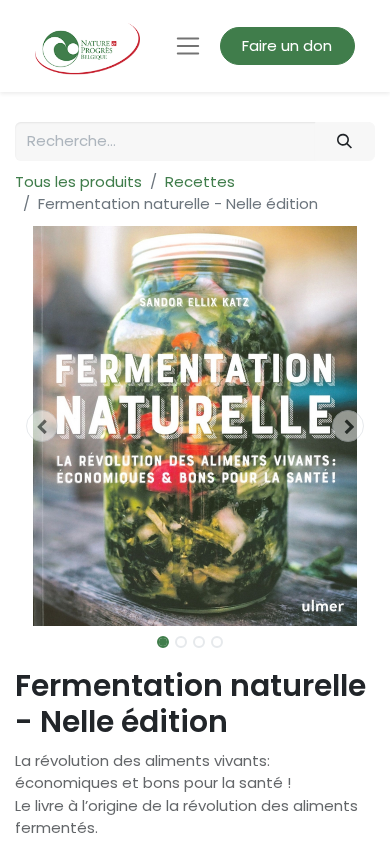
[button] (42, 426)
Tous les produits (78, 181)
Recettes (200, 181)
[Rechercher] (345, 141)
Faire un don (287, 45)
